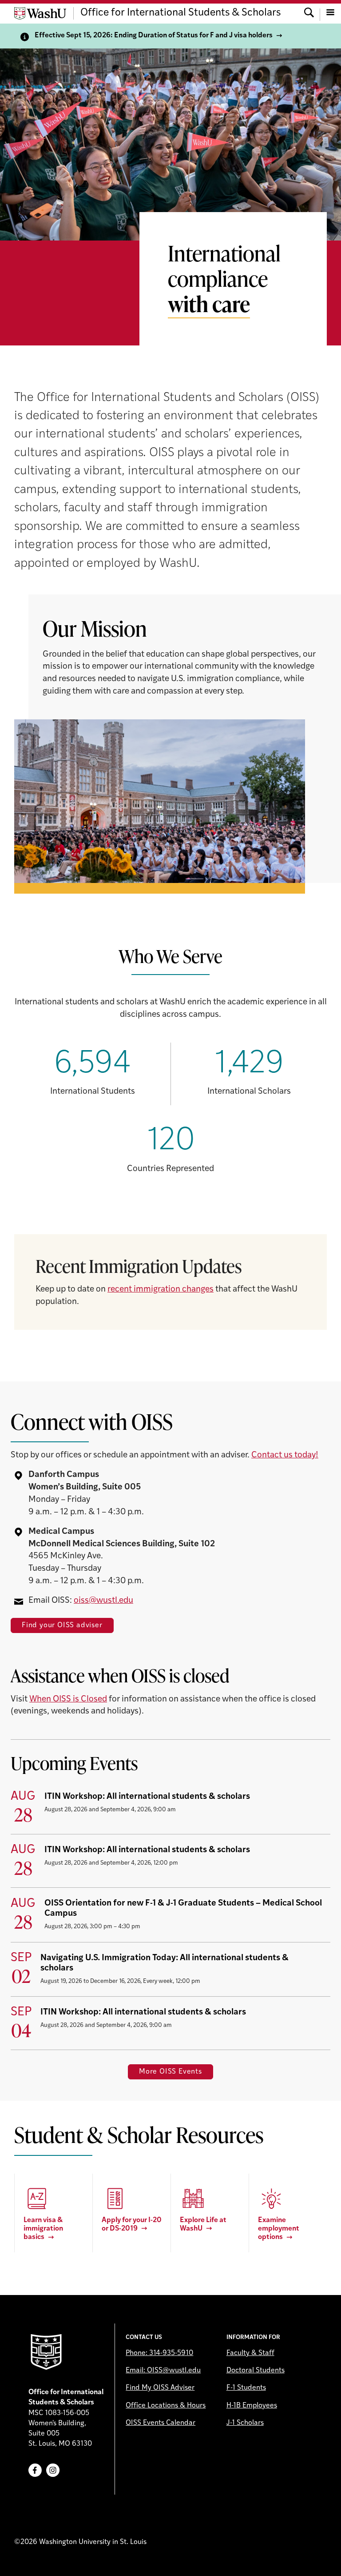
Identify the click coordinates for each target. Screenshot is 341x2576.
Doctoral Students (256, 2371)
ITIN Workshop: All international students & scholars (147, 1797)
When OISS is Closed (68, 1699)
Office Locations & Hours (166, 2406)
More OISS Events (170, 2072)
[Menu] (330, 13)
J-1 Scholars (245, 2423)
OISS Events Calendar (161, 2423)
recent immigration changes (161, 1290)
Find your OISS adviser (62, 1625)
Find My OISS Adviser (160, 2388)
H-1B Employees (252, 2406)
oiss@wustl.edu (103, 1601)
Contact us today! (285, 1455)
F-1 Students (246, 2388)
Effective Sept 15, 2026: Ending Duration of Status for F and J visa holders (154, 36)
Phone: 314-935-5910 (159, 2353)
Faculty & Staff (250, 2353)
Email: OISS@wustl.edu (163, 2371)
